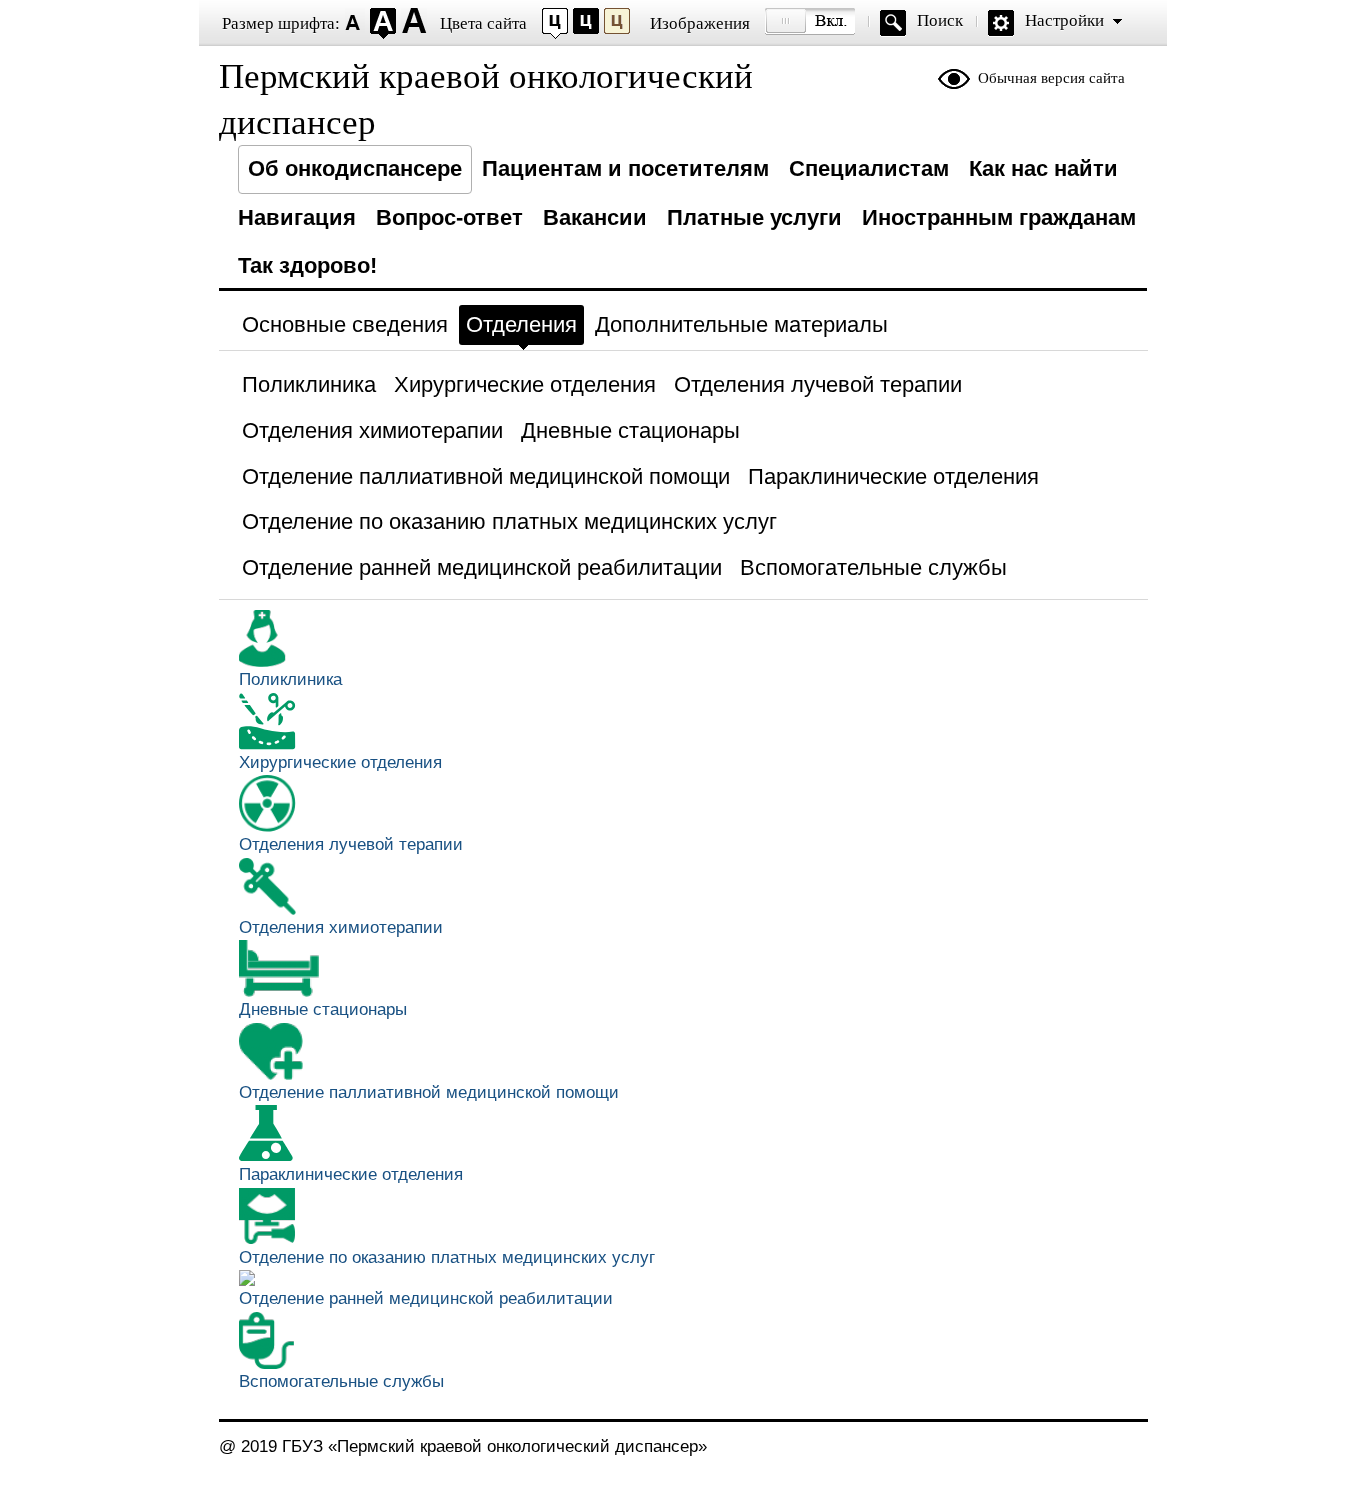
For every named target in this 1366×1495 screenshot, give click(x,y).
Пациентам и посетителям (625, 168)
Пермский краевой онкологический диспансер (486, 99)
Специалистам (869, 168)
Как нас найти (1043, 168)
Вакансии (595, 217)
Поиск (940, 20)
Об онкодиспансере (355, 168)
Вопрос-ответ (449, 217)
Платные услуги (754, 217)
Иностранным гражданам (999, 217)
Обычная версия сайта (1051, 78)
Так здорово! (307, 265)
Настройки (1064, 20)
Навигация (297, 217)
